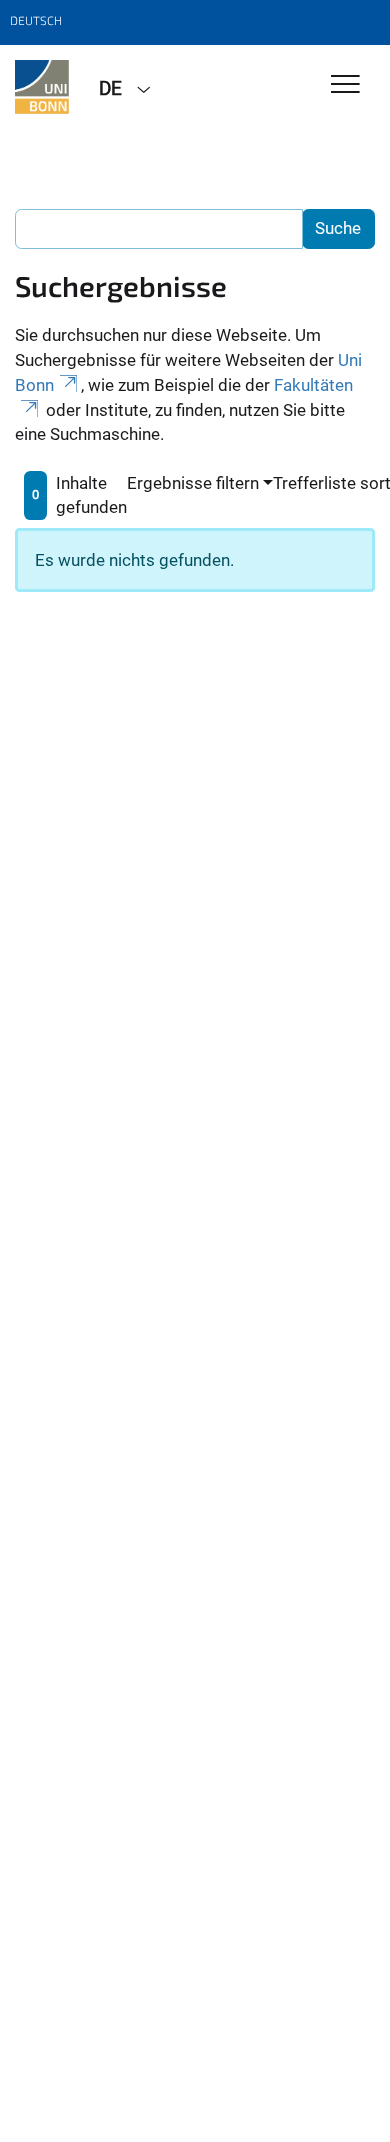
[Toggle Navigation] (345, 85)
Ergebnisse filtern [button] (193, 483)
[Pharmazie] (42, 87)
